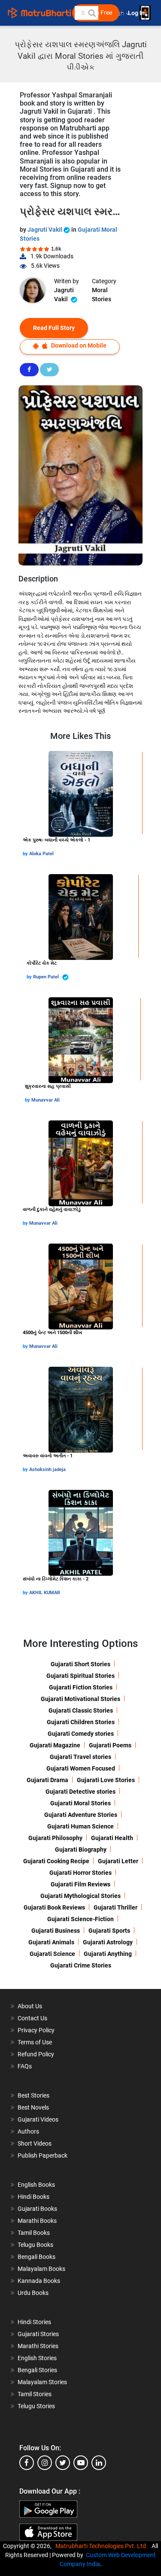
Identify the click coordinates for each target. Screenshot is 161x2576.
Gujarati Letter (118, 1861)
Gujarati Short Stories (80, 1664)
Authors (28, 2131)
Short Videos (35, 2143)
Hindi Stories (34, 2322)
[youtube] (81, 2463)
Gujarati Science (52, 1954)
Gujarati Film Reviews (80, 1884)
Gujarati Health (112, 1838)
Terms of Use (35, 2042)
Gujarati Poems (110, 1745)
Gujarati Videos (38, 2119)
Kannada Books (39, 2281)
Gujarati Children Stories (81, 1722)
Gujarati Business (56, 1931)
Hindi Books (33, 2197)
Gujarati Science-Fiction (80, 1919)
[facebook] (27, 2463)
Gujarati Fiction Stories (81, 1687)
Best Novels (33, 2107)
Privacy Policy (36, 2030)
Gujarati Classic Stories (81, 1710)
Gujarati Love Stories (106, 1780)
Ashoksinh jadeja (47, 1470)
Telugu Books (35, 2245)
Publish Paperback (43, 2155)
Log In (137, 13)
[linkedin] (99, 2463)
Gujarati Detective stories (80, 1792)
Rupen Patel (47, 977)
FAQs (25, 2066)
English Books (36, 2185)
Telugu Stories (36, 2406)
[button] (91, 13)
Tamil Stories (35, 2394)
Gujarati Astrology (108, 1942)
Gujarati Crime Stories (81, 1965)
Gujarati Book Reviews (54, 1907)
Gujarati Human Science (80, 1826)
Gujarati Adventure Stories (81, 1815)
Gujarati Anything (108, 1954)
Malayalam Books (41, 2269)
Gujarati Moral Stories (80, 1803)
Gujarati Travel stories (80, 1757)
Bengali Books (36, 2257)
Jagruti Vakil (46, 230)
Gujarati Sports (109, 1931)
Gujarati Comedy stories (81, 1734)
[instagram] (45, 2463)
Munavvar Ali (46, 1100)
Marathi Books (37, 2221)
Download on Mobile (78, 345)
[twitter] (63, 2463)
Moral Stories (102, 295)
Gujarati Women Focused (81, 1768)
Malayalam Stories (42, 2382)
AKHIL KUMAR (45, 1593)
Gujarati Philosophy (55, 1838)
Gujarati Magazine (55, 1745)
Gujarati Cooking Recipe (56, 1861)
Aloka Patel (41, 854)
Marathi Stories (38, 2346)
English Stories (37, 2358)
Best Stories (33, 2095)
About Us (30, 2006)
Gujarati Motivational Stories (80, 1699)
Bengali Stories (37, 2370)
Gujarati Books (37, 2209)
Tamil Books (34, 2233)
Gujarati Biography (81, 1850)
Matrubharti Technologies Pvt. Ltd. (103, 2546)
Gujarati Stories (38, 2334)
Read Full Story (54, 328)
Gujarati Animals (51, 1942)
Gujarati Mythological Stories (80, 1896)
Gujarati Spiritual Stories (80, 1676)
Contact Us (32, 2018)
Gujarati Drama (47, 1780)
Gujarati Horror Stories (80, 1873)
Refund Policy (36, 2054)
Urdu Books (33, 2293)
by (26, 854)
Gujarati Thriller (115, 1907)
